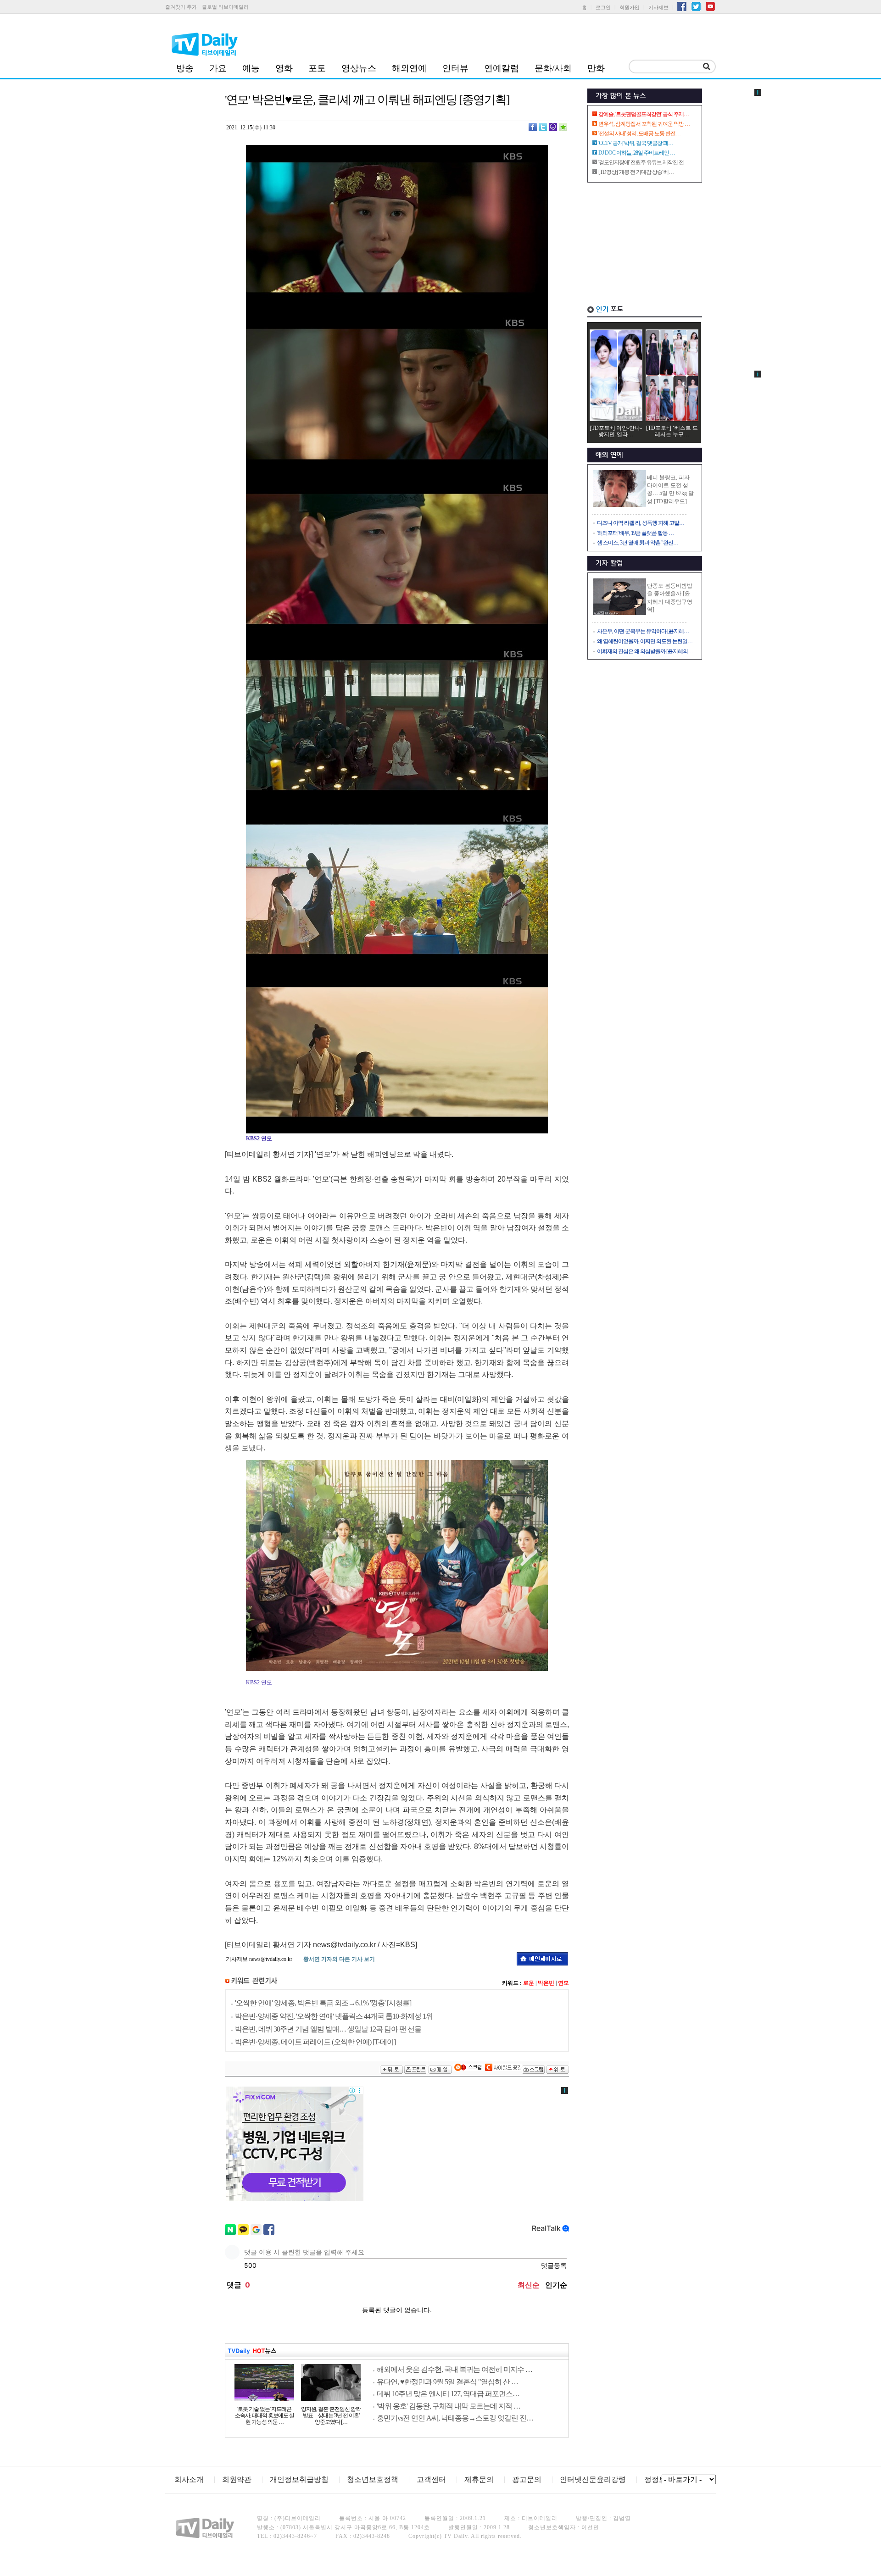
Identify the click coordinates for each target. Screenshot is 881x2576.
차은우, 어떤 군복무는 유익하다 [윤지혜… (643, 631)
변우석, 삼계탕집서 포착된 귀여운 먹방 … (644, 124)
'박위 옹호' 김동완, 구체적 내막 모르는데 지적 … (449, 2406)
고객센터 (431, 2479)
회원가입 (630, 7)
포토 (317, 68)
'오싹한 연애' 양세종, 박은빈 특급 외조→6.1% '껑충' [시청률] (323, 2003)
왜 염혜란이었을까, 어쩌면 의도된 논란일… (645, 641)
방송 (185, 68)
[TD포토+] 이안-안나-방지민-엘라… (616, 431)
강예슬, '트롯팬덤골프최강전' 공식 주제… (644, 114)
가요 (218, 68)
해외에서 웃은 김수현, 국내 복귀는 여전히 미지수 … (454, 2369)
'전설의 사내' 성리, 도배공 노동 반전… (639, 133)
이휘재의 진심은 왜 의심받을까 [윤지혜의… (645, 651)
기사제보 (658, 7)
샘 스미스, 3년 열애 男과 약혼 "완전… (638, 543)
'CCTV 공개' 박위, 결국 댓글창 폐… (636, 143)
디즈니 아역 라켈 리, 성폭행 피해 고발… (641, 523)
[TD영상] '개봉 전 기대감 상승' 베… (636, 172)
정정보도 (659, 2479)
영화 (284, 68)
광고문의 (527, 2479)
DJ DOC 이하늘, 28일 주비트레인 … (637, 153)
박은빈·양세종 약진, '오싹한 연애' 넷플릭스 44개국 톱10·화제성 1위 (334, 2016)
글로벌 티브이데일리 (225, 7)
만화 (596, 68)
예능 (251, 68)
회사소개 (189, 2479)
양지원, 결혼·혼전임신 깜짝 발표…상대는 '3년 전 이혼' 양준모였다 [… (331, 2415)
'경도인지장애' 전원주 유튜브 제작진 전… (644, 162)
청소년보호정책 (373, 2479)
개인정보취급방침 (299, 2479)
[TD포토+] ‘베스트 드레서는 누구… (672, 431)
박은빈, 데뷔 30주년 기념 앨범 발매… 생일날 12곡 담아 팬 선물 (328, 2029)
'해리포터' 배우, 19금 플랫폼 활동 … (635, 533)
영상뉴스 (359, 68)
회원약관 (237, 2479)
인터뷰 (455, 68)
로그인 (603, 7)
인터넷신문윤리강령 (593, 2479)
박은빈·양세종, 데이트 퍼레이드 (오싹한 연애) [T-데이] (315, 2042)
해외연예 (409, 68)
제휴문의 (479, 2479)
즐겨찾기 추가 (181, 7)
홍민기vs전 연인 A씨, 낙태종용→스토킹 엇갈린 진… (455, 2418)
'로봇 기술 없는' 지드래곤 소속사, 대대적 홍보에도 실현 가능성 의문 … (265, 2415)
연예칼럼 (502, 68)
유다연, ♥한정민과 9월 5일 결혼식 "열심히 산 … (447, 2382)
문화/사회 (553, 68)
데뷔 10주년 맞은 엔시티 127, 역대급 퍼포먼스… (448, 2394)
